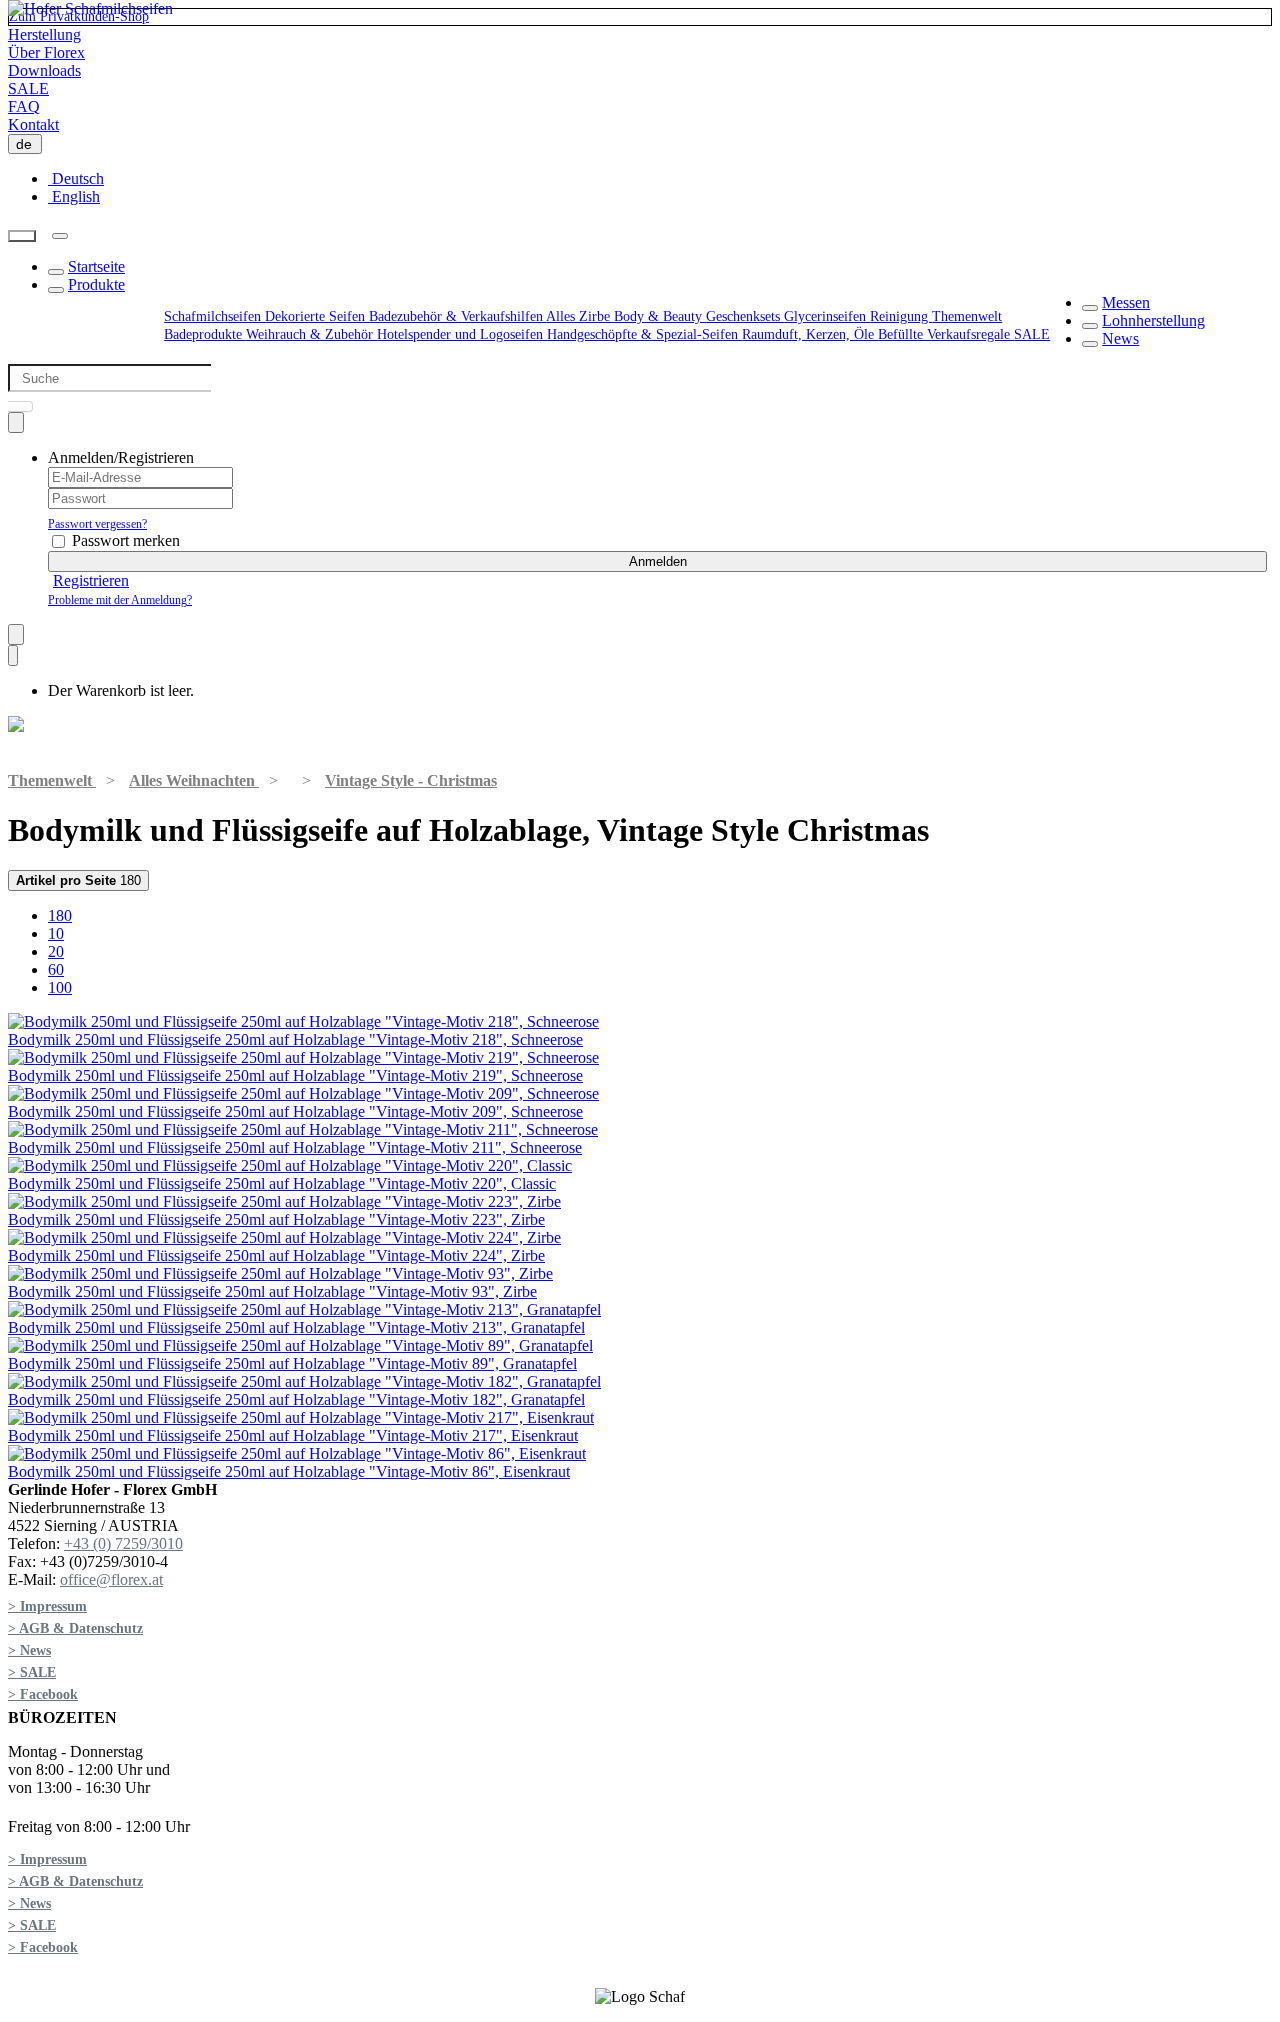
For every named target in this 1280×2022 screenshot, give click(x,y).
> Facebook (43, 1694)
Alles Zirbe (580, 316)
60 (56, 969)
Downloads (44, 70)
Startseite (96, 266)
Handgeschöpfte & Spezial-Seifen (644, 334)
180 (78, 880)
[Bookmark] (16, 634)
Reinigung (901, 316)
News (1120, 338)
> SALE (32, 1672)
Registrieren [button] (91, 580)
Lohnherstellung (1153, 320)
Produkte (96, 284)
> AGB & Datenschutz (75, 1628)
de (28, 144)
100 (60, 987)
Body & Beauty (660, 316)
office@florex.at (111, 1579)
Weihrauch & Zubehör (311, 334)
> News (29, 1650)
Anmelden (658, 561)
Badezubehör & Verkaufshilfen (457, 316)
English (74, 196)
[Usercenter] (16, 422)
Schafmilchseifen (214, 316)
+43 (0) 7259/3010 (123, 1543)
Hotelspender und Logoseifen (462, 334)
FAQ (24, 106)
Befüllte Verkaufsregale (946, 334)
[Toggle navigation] (60, 236)
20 (56, 951)
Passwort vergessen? (97, 524)
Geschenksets (745, 316)
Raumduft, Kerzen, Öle (810, 334)
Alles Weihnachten (194, 780)
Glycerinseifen (827, 316)
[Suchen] (22, 236)
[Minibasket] (13, 655)
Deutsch (76, 178)
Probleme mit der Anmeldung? (120, 600)
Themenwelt (967, 316)
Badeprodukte (205, 334)
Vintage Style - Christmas (411, 780)
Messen (1126, 302)
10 (56, 933)
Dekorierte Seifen (317, 316)
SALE (28, 88)
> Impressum (47, 1606)
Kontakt (33, 124)
